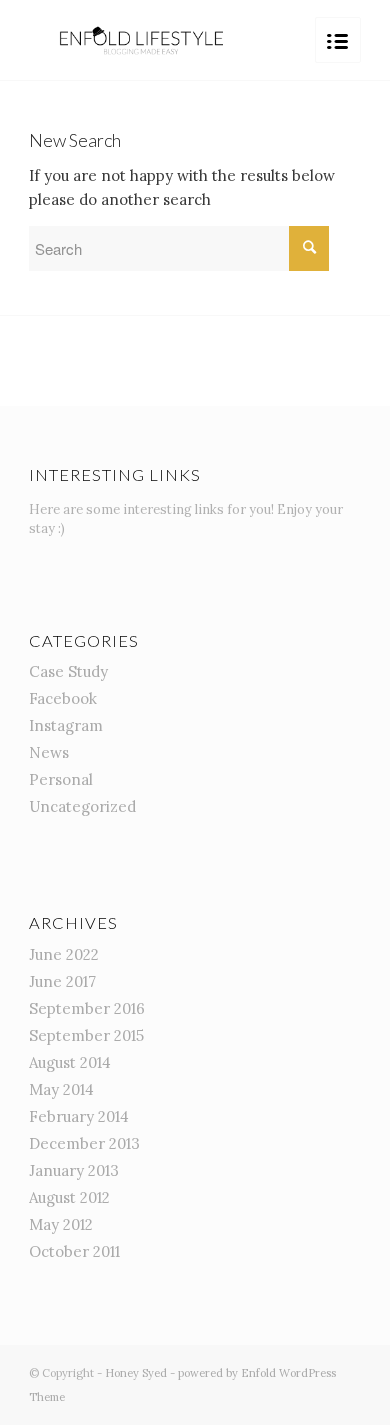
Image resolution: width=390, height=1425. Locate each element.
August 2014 (70, 1062)
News (49, 752)
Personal (61, 779)
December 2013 (84, 1143)
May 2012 (61, 1224)
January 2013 (74, 1170)
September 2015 (86, 1035)
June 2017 (62, 981)
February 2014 (79, 1116)
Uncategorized (82, 806)
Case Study (68, 671)
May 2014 (61, 1089)
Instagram (66, 725)
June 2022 (64, 954)
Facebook (63, 698)
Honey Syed (136, 1373)
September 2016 (87, 1008)
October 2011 (74, 1251)
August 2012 (69, 1197)
